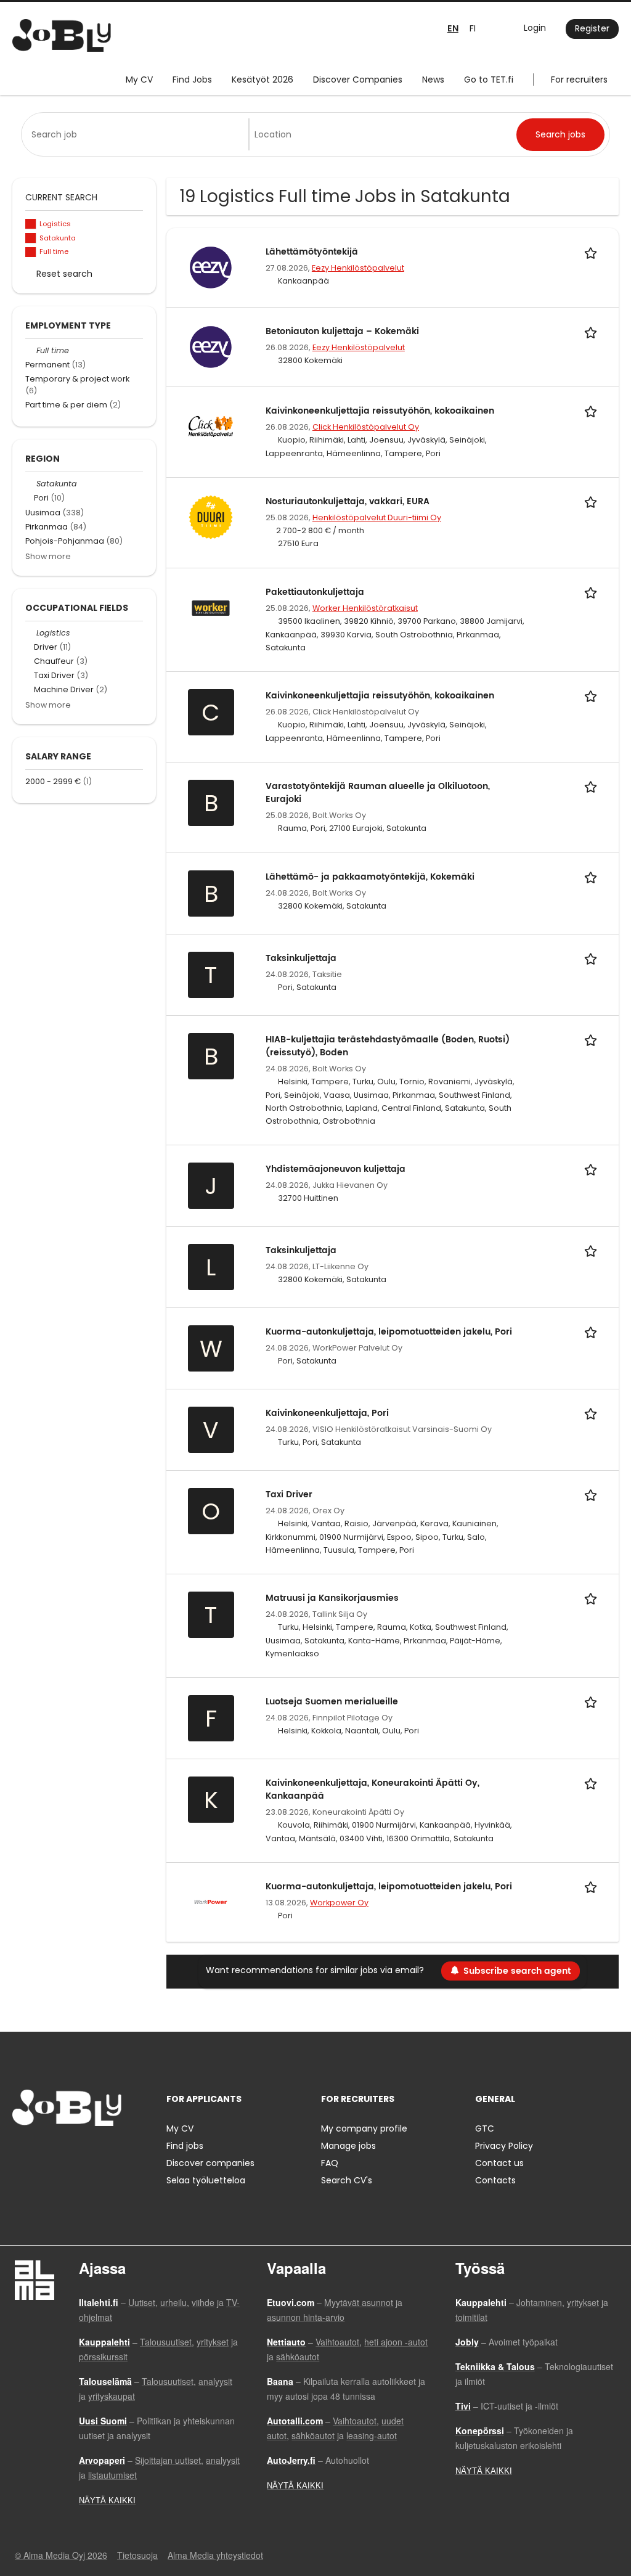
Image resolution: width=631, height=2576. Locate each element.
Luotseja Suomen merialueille (332, 1702)
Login (535, 28)
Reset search (64, 274)
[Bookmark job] (593, 252)
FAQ (330, 2163)
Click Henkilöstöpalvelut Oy (366, 427)
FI (473, 28)
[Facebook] (21, 2152)
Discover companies (210, 2163)
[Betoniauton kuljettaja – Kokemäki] (211, 346)
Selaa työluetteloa (206, 2180)
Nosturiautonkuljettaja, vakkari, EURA (348, 501)
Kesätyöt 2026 (263, 80)
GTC (485, 2128)
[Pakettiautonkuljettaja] (211, 607)
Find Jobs (192, 80)
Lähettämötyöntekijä (312, 252)
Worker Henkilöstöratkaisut (365, 608)
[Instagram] (42, 2152)
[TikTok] (82, 2152)
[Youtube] (100, 2152)
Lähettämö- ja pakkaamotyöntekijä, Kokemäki (370, 877)
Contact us (499, 2163)
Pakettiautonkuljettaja (315, 592)
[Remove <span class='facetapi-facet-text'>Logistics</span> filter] (31, 224)
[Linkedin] (62, 2152)
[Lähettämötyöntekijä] (211, 267)
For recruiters (579, 80)
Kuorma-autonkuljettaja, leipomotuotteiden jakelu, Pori (389, 1332)
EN (453, 29)
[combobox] (137, 134)
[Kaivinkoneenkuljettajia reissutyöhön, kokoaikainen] (211, 425)
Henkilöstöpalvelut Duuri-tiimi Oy (377, 517)
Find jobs (185, 2146)
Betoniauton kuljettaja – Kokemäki (342, 331)
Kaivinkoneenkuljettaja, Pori (327, 1413)
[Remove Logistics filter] (31, 633)
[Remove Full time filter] (31, 350)
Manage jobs (348, 2146)
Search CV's (347, 2180)
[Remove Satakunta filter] (31, 484)
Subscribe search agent (517, 1971)
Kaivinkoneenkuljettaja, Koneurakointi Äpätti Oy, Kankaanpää (372, 1789)
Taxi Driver (289, 1494)
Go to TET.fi (489, 80)
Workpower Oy (339, 1903)
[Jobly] (62, 35)
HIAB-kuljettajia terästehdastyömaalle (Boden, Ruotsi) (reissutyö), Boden (388, 1046)
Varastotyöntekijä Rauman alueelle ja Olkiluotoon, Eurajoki (378, 793)
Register (592, 28)
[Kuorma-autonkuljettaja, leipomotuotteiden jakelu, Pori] (211, 1901)
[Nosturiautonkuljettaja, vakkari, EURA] (211, 516)
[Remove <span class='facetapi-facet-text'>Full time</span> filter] (31, 252)
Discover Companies (358, 80)
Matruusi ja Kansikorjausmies (332, 1598)
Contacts (495, 2180)
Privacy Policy (504, 2146)
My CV (139, 80)
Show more (48, 556)
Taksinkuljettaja (301, 958)
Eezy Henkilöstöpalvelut (358, 268)
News (433, 80)
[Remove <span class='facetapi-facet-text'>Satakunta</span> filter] (31, 238)
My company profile (364, 2128)
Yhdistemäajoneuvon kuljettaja (336, 1169)
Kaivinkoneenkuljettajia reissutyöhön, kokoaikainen (380, 411)
